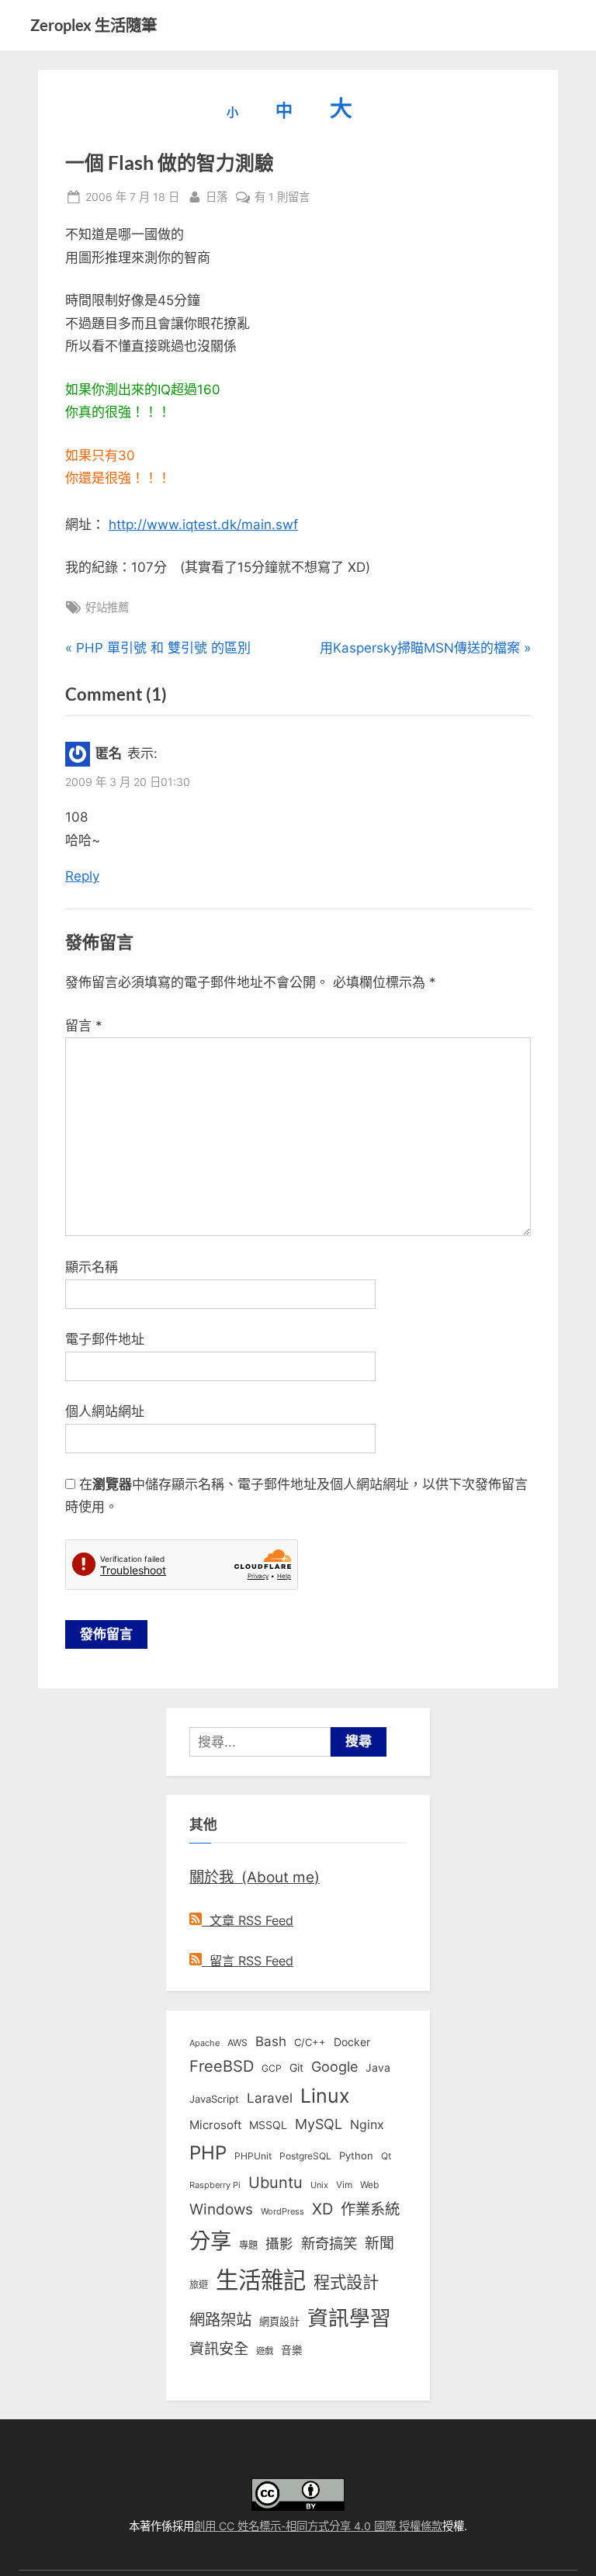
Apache (204, 2043)
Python (356, 2156)
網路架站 (220, 2320)
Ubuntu (275, 2183)
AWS (237, 2043)
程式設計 (346, 2282)
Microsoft (215, 2125)
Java (378, 2068)
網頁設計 (279, 2322)
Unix (319, 2185)
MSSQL (268, 2125)
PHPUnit (253, 2156)
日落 (217, 196)
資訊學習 (349, 2318)
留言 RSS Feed (248, 1961)
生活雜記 (261, 2280)
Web (369, 2185)
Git (296, 2067)
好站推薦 (107, 607)
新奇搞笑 (329, 2243)
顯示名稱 (92, 1267)
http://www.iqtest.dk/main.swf (203, 525)
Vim (344, 2185)
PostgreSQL (305, 2156)
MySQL (319, 2124)
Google (334, 2066)
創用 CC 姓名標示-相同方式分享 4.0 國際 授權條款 (318, 2526)
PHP (208, 2153)
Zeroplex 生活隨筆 (94, 25)
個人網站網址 (105, 1411)
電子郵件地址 (105, 1339)
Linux (325, 2096)
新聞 (379, 2244)
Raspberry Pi (215, 2185)
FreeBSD (222, 2066)
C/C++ (310, 2042)
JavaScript (214, 2099)
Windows (221, 2209)
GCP (272, 2069)
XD (322, 2209)
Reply (82, 876)
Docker (352, 2042)
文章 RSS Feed (248, 1920)
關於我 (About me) (255, 1877)
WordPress (282, 2212)
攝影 (279, 2244)
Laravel (270, 2098)
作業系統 (370, 2209)
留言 (84, 1026)
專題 (248, 2245)
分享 (210, 2241)
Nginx (367, 2125)
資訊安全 (219, 2349)
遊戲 (265, 2351)
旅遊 (199, 2285)
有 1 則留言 (282, 198)
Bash (271, 2041)
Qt (386, 2156)
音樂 (292, 2350)
